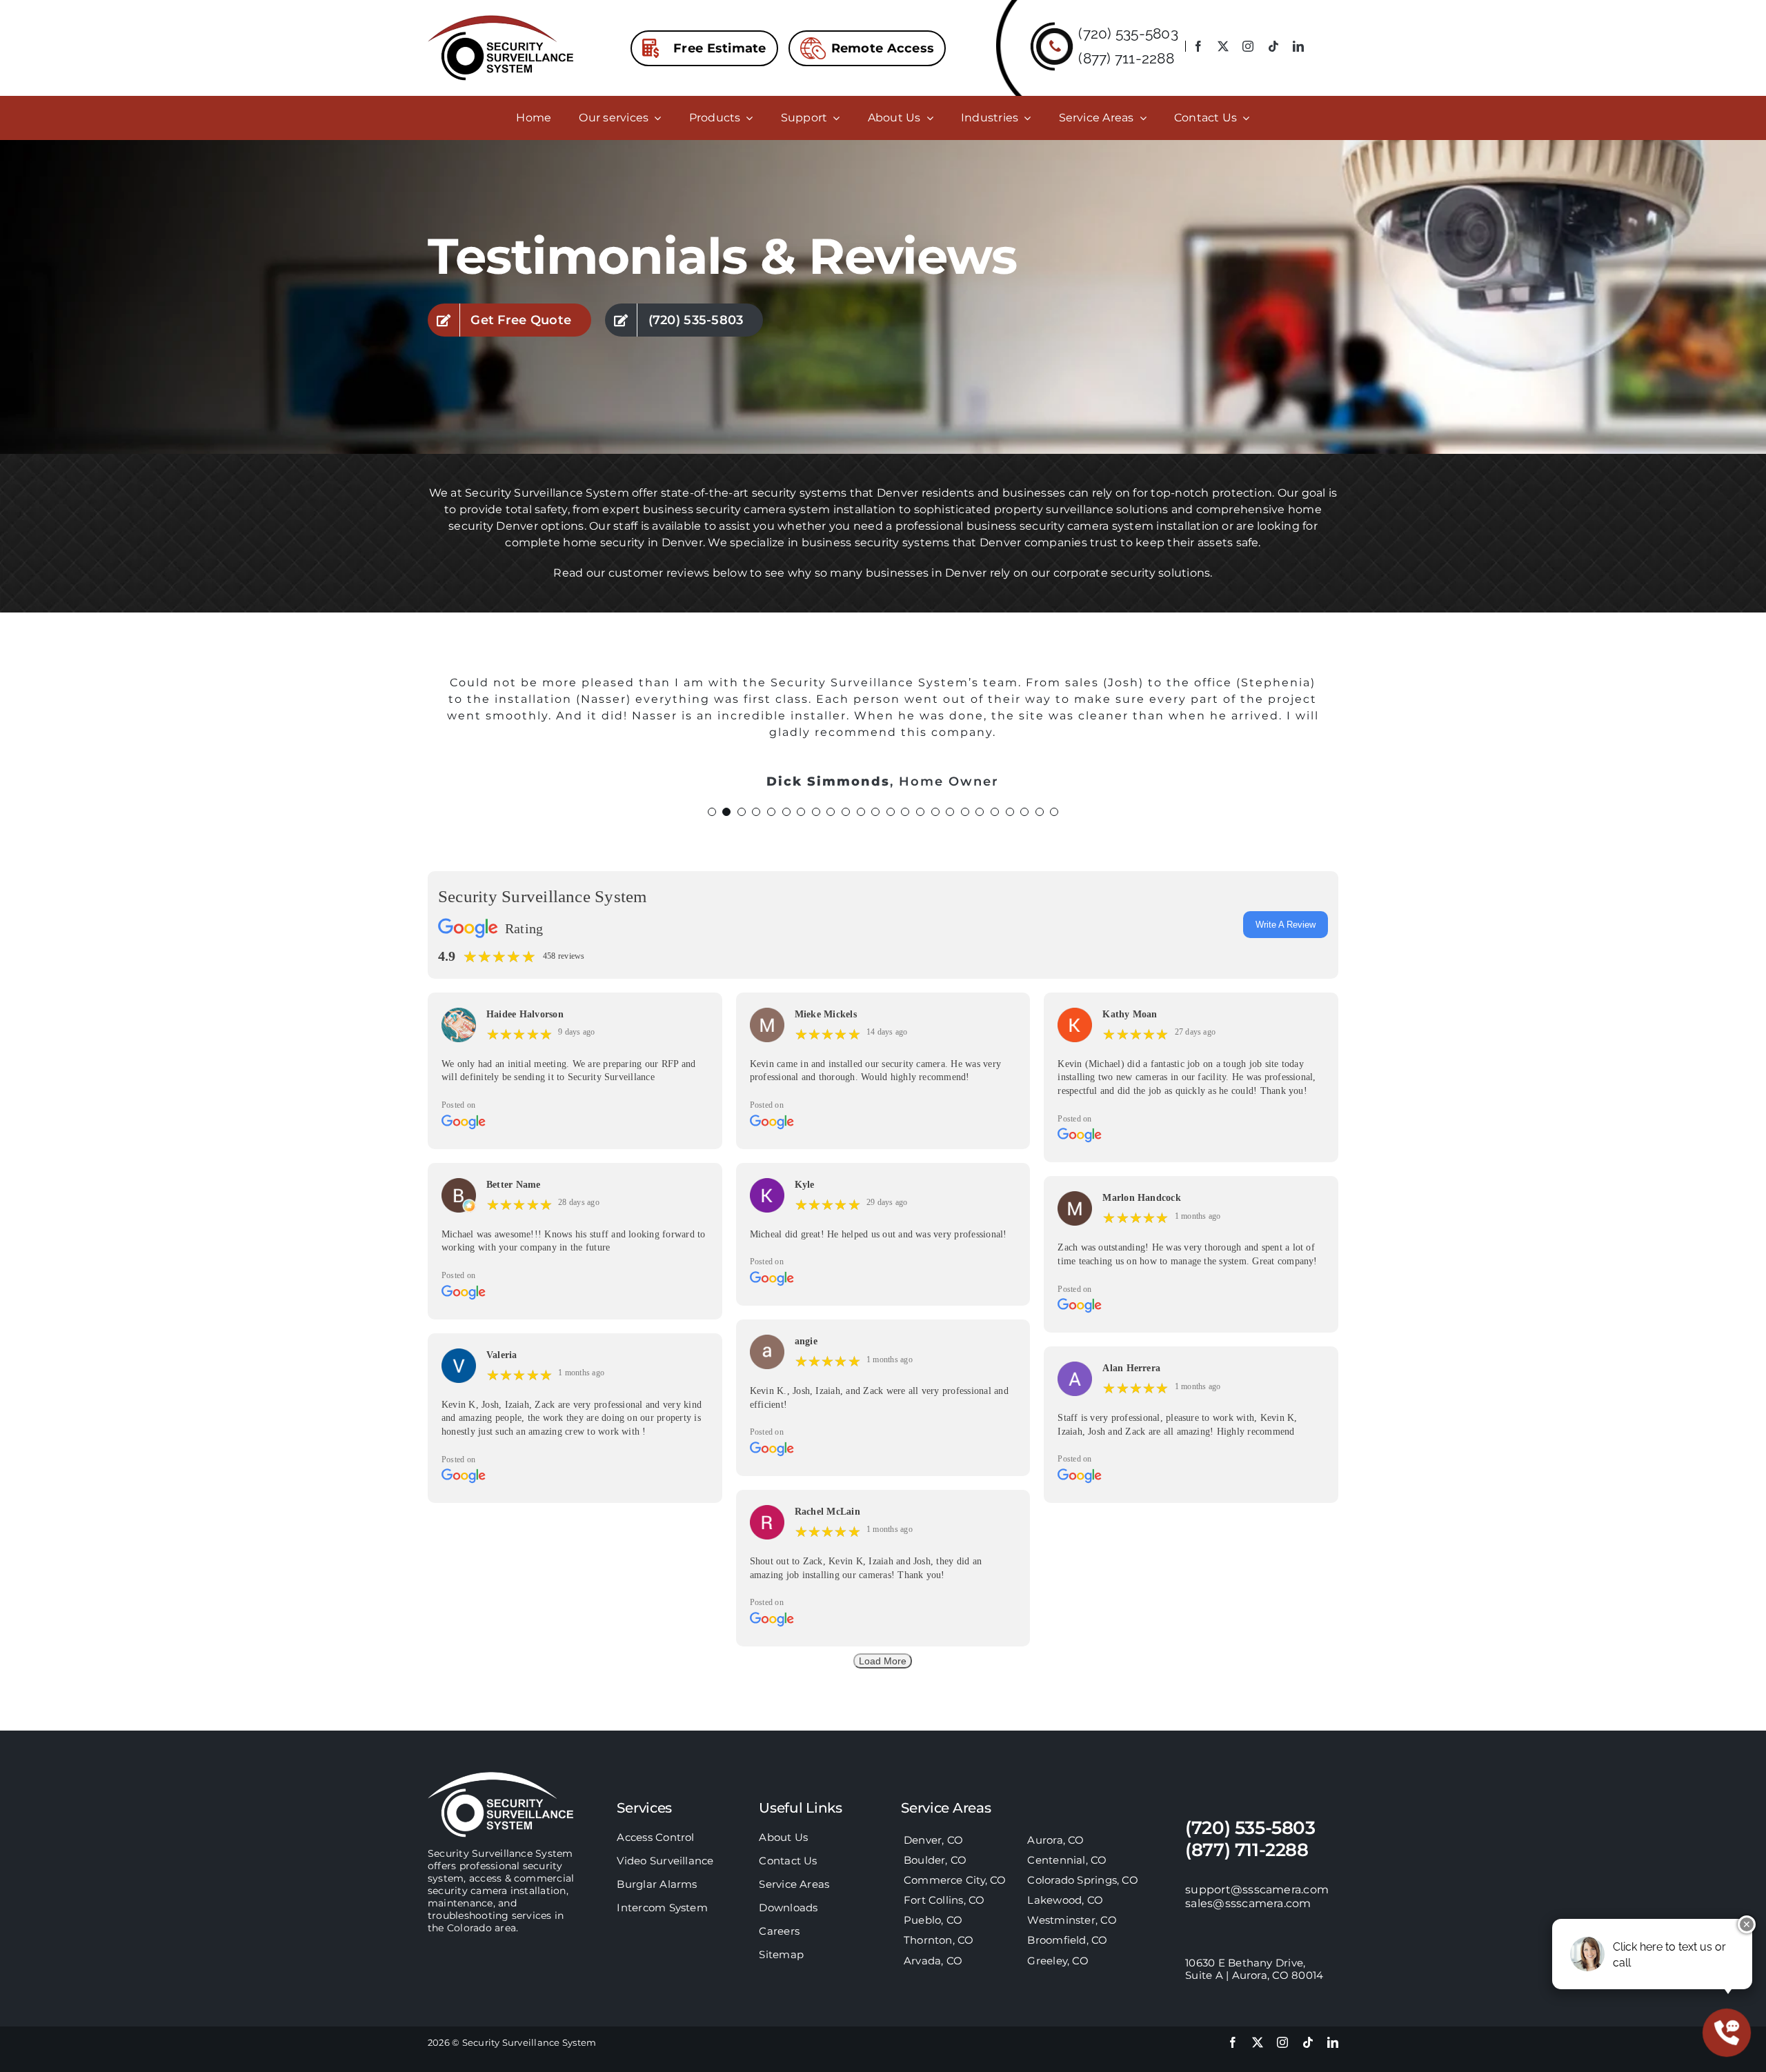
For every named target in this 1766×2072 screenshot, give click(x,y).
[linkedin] (1298, 46)
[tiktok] (1273, 46)
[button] (712, 812)
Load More (883, 1661)
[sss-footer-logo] (501, 1777)
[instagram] (1248, 46)
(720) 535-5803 (1128, 33)
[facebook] (1198, 46)
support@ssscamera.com (1257, 1890)
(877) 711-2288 (1126, 58)
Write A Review (1286, 925)
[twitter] (1223, 46)
